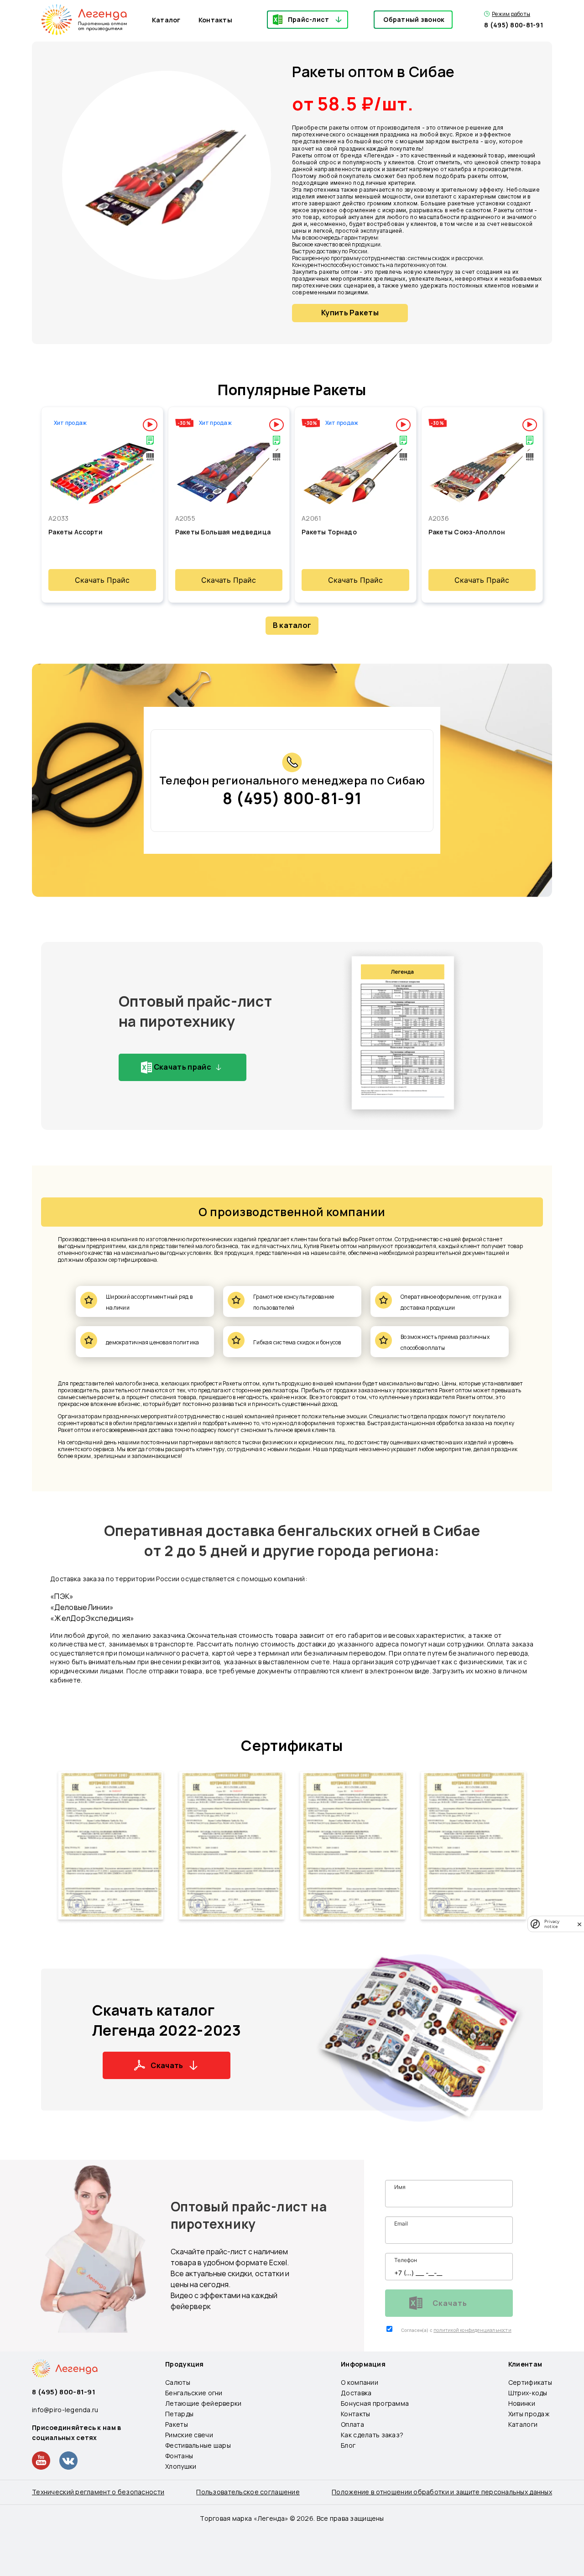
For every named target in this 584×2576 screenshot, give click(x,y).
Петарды (179, 2414)
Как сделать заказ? (372, 2435)
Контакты (215, 20)
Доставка (356, 2393)
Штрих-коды (528, 2393)
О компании (360, 2382)
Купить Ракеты (350, 313)
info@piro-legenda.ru (65, 2410)
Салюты (178, 2382)
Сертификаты (292, 1745)
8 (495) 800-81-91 (514, 25)
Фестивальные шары (198, 2445)
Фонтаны (179, 2456)
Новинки (522, 2403)
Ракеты (177, 2424)
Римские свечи (189, 2435)
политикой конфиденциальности (472, 2330)
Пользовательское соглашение (248, 2492)
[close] (579, 1924)
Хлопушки (181, 2466)
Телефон (406, 2260)
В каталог (292, 625)
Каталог (166, 20)
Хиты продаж (529, 2414)
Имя (400, 2187)
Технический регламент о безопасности (98, 2492)
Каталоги (523, 2424)
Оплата (352, 2424)
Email (401, 2223)
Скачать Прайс (102, 580)
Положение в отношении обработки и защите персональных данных (442, 2492)
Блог (348, 2445)
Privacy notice (552, 1924)
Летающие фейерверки (203, 2403)
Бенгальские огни (194, 2393)
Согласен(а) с (417, 2330)
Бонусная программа (375, 2403)
